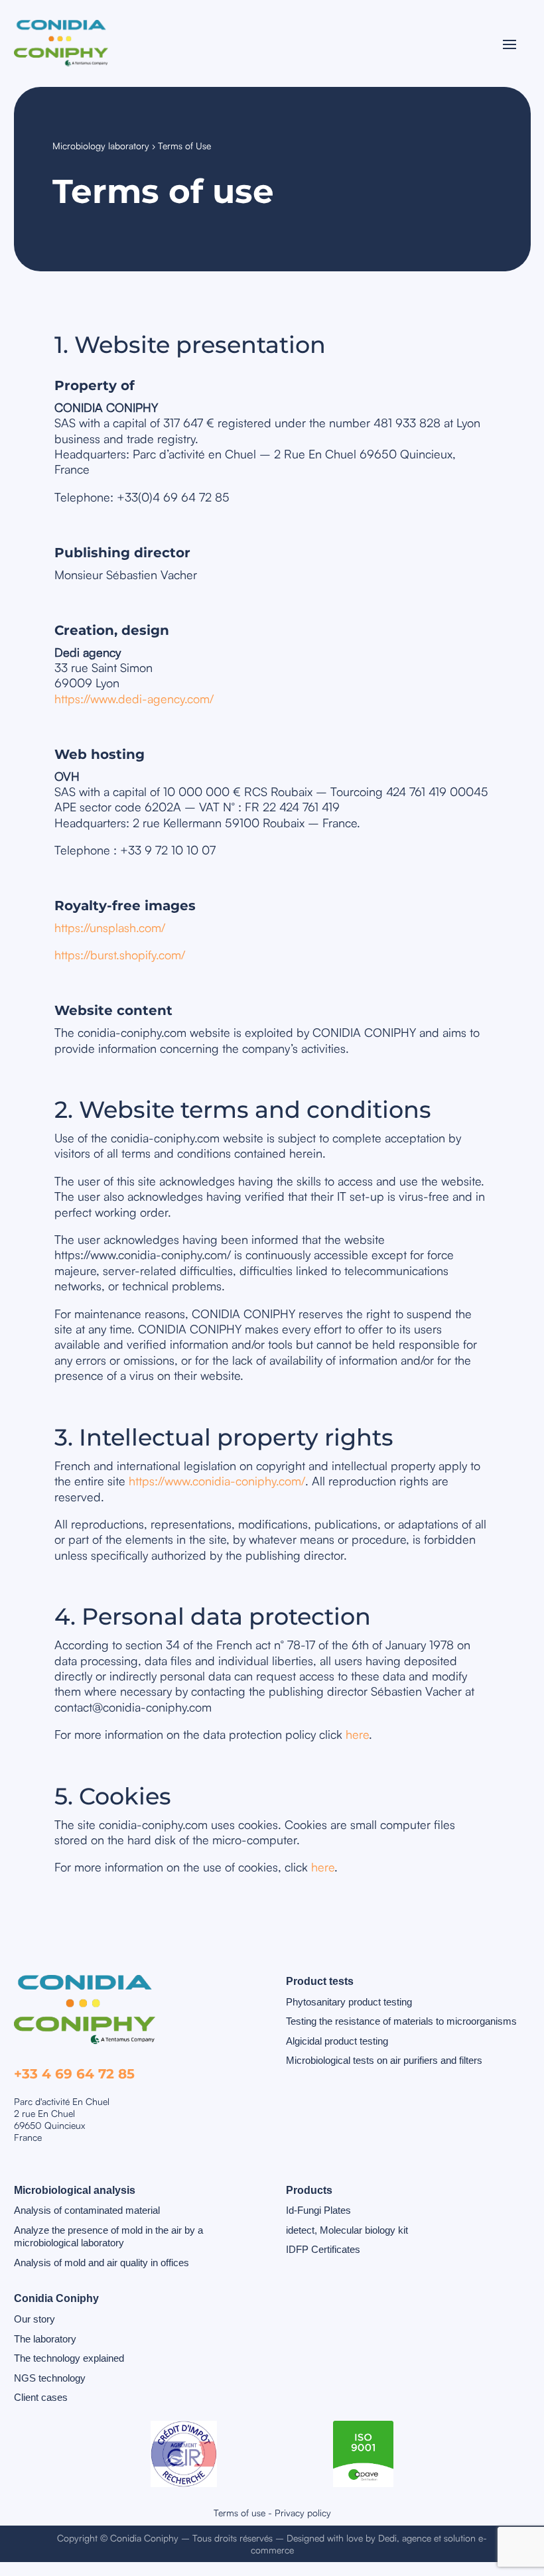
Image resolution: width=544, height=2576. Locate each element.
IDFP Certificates (323, 2249)
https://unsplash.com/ (110, 927)
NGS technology (50, 2378)
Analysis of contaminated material (87, 2210)
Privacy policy (303, 2513)
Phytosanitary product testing (349, 2002)
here (357, 1734)
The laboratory (45, 2339)
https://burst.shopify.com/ (120, 955)
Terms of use (239, 2513)
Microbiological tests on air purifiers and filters (384, 2060)
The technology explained (69, 2358)
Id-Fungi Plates (318, 2210)
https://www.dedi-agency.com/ (134, 699)
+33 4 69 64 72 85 (74, 2074)
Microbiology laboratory (101, 146)
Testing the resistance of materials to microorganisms (401, 2021)
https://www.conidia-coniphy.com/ (217, 1481)
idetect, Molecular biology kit (347, 2230)
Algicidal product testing (337, 2041)
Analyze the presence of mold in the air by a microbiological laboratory (108, 2237)
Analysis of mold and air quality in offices (102, 2263)
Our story (34, 2319)
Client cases (41, 2397)
